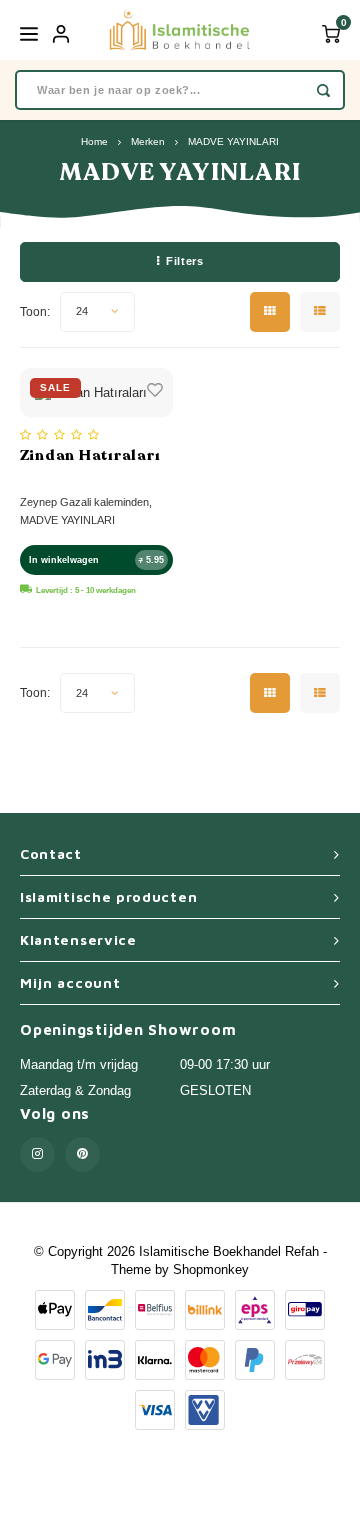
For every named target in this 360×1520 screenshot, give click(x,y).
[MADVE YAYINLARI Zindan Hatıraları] (96, 392)
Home (94, 141)
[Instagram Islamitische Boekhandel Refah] (37, 1154)
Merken (148, 141)
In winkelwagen (64, 560)
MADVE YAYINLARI (233, 141)
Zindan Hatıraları (90, 455)
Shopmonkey (211, 1269)
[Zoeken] (323, 90)
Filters (184, 261)
